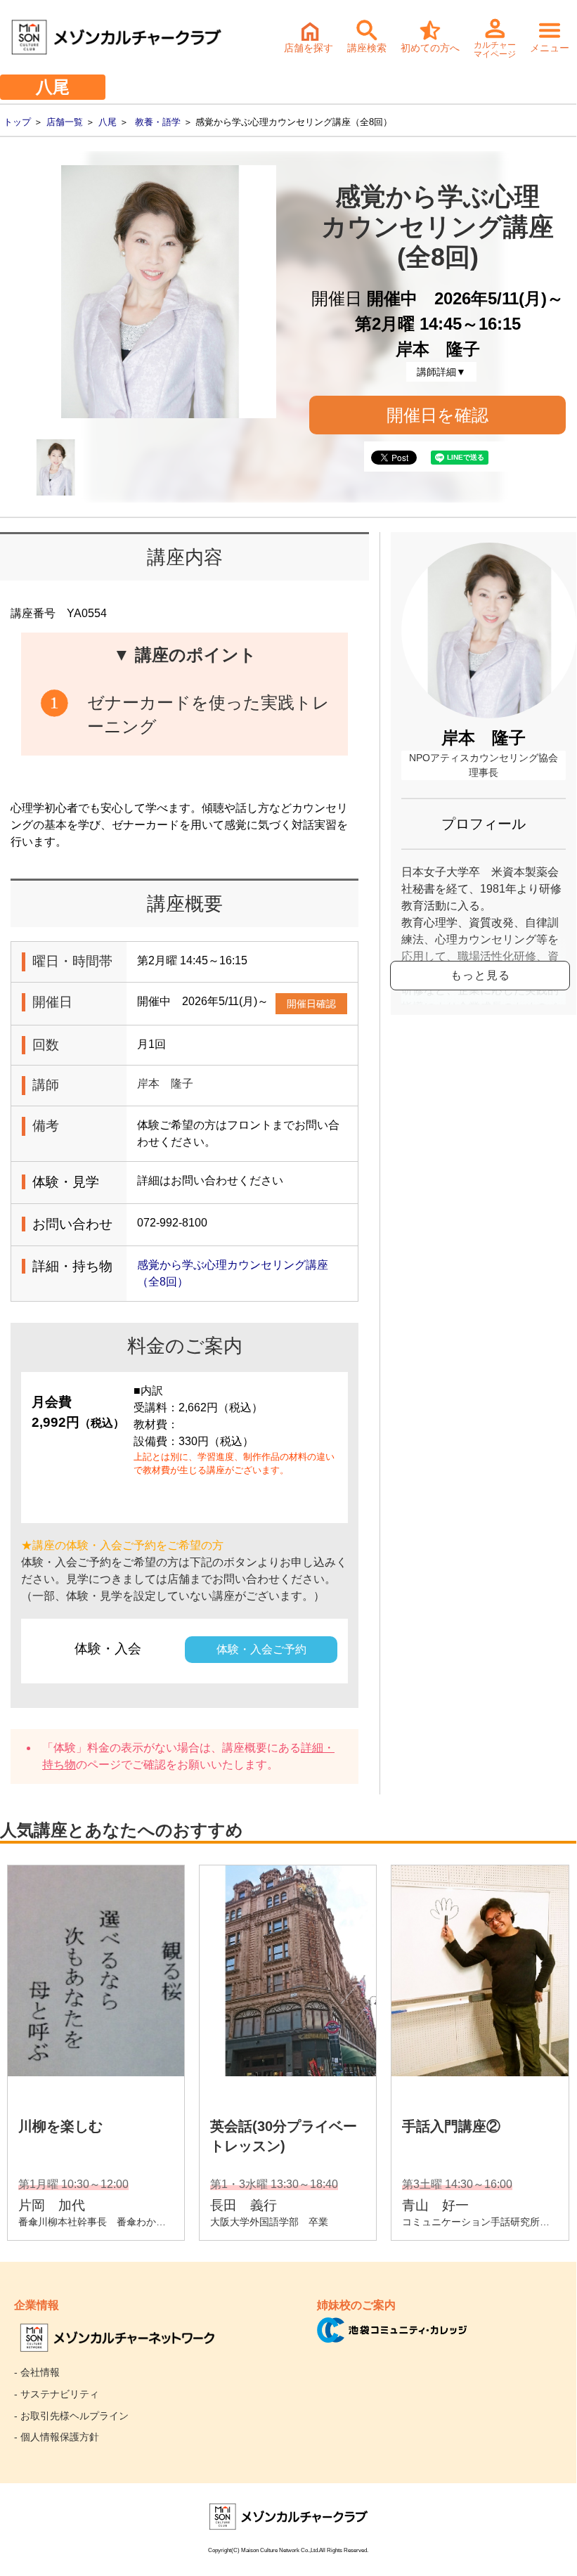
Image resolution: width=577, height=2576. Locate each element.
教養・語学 (158, 122)
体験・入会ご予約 (261, 1649)
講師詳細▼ (441, 372)
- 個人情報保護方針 (57, 2437)
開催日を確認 (437, 415)
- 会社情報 (37, 2372)
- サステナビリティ (57, 2394)
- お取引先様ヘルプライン (71, 2416)
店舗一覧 (65, 122)
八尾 (108, 122)
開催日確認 (311, 1004)
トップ (17, 122)
